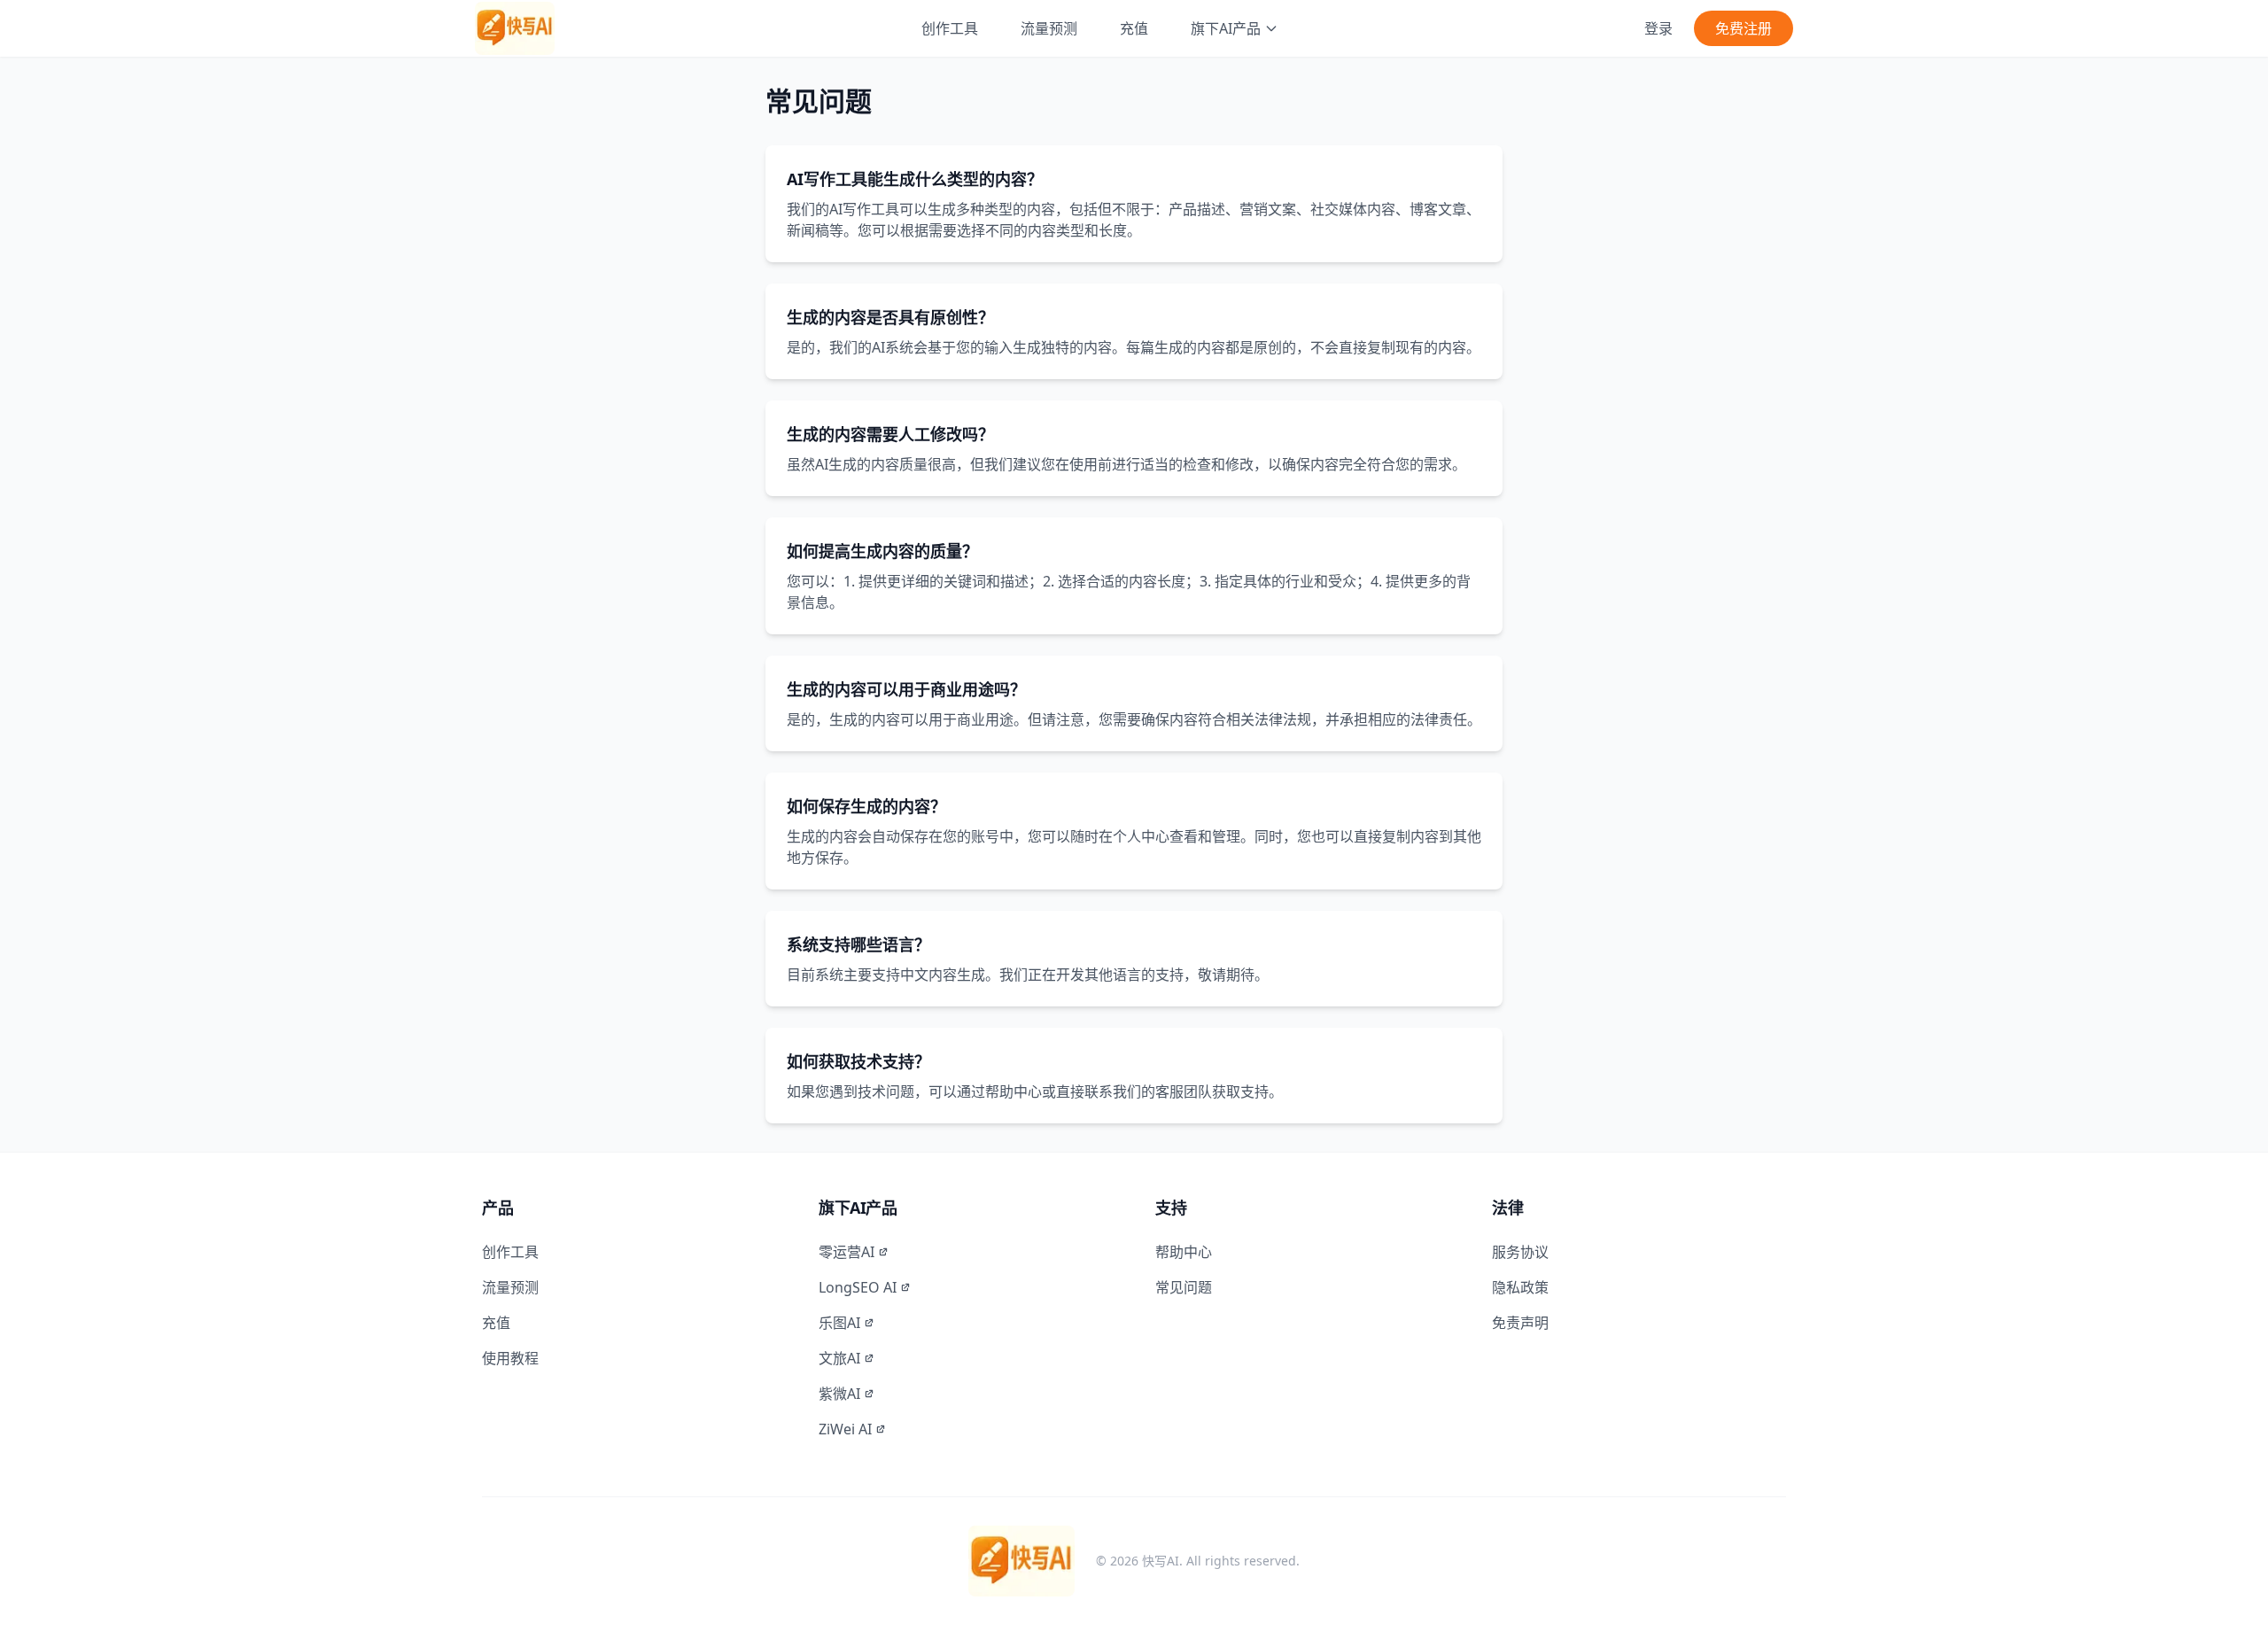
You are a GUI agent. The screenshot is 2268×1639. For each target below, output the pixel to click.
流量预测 (1049, 28)
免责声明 (1520, 1323)
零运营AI (847, 1252)
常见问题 (1184, 1287)
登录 (1658, 28)
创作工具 (950, 28)
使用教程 (510, 1358)
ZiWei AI (845, 1429)
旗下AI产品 (1226, 28)
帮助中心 (1184, 1252)
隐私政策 (1520, 1287)
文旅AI (839, 1358)
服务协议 (1520, 1252)
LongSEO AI (858, 1287)
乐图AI (839, 1323)
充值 (1134, 28)
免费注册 (1744, 28)
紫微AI (839, 1394)
